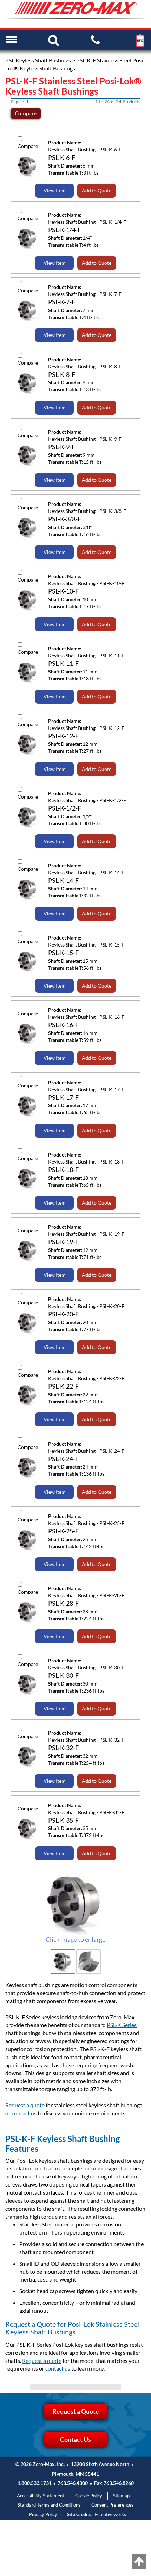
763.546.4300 (73, 2483)
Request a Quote (76, 2411)
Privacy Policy (43, 2514)
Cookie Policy (89, 2496)
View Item (55, 191)
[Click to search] (54, 40)
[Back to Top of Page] (139, 2562)
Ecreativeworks (110, 2514)
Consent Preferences (112, 2505)
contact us (24, 2113)
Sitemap (121, 2496)
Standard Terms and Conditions (49, 2505)
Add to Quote (97, 191)
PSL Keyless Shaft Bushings (38, 60)
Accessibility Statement (41, 2496)
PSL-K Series (122, 2025)
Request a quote (25, 2105)
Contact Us (75, 2439)
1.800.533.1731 (35, 2483)
